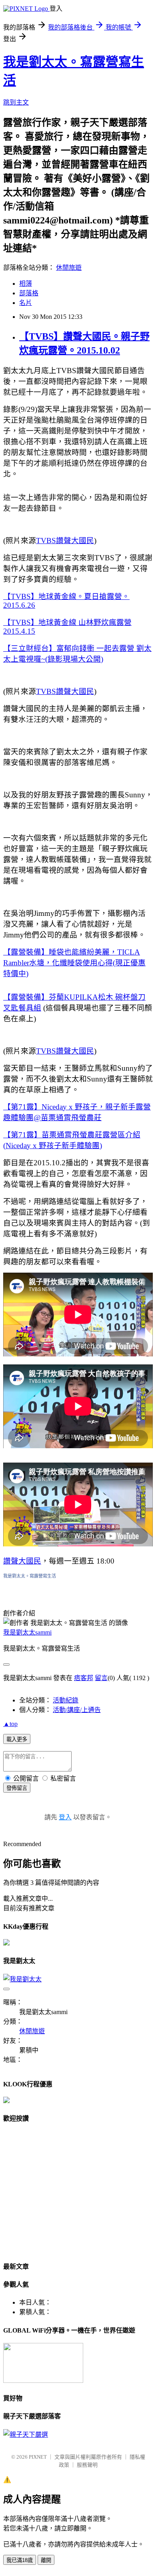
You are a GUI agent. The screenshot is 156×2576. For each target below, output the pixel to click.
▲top (10, 1724)
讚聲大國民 (22, 1561)
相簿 (26, 284)
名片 (26, 303)
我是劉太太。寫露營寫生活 (30, 1576)
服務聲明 (87, 2465)
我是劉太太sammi (27, 1632)
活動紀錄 (66, 1700)
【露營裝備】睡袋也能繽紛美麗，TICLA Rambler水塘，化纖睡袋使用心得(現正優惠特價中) (74, 963)
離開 (46, 2560)
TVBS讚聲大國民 (65, 541)
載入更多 (17, 1739)
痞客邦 (84, 1678)
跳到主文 (16, 102)
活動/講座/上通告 (77, 1710)
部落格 (29, 293)
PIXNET (38, 2457)
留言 (101, 1678)
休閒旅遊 (69, 268)
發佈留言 (17, 1788)
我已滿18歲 (20, 2560)
